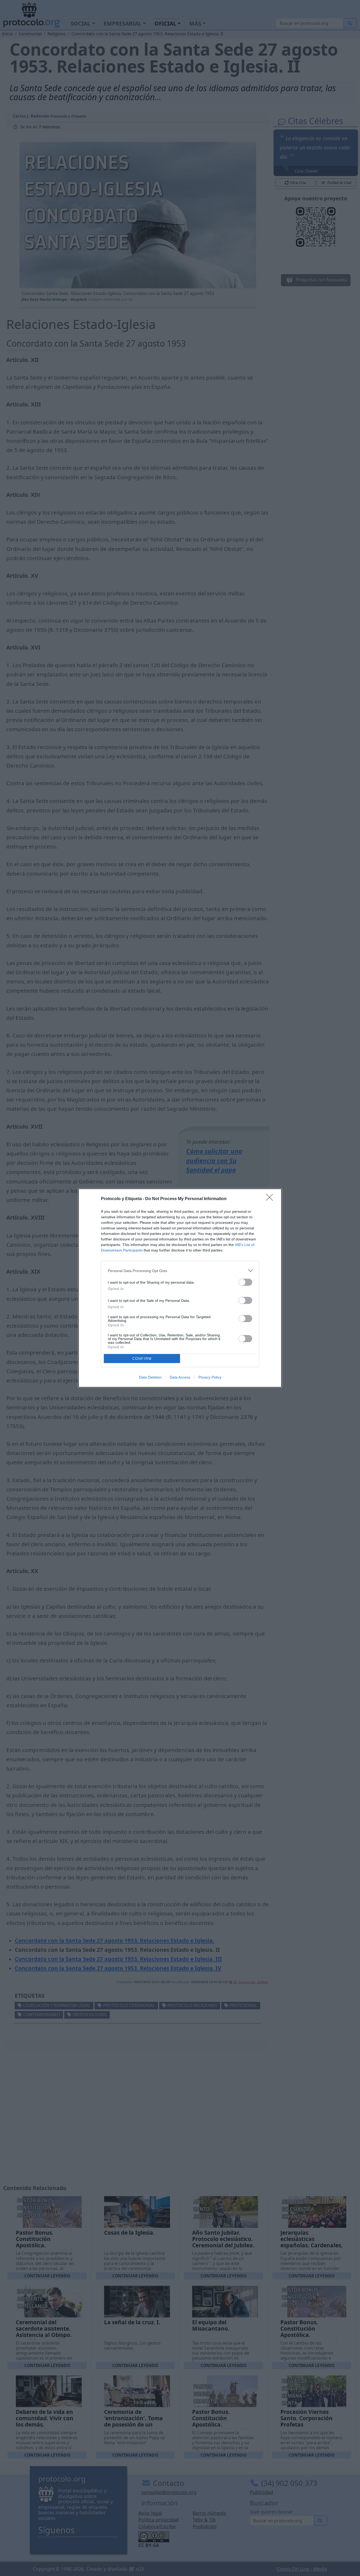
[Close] (271, 1199)
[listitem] (180, 1271)
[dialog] (180, 1288)
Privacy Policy (210, 1377)
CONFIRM (142, 1359)
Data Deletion (150, 1377)
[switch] (245, 1282)
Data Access (180, 1377)
